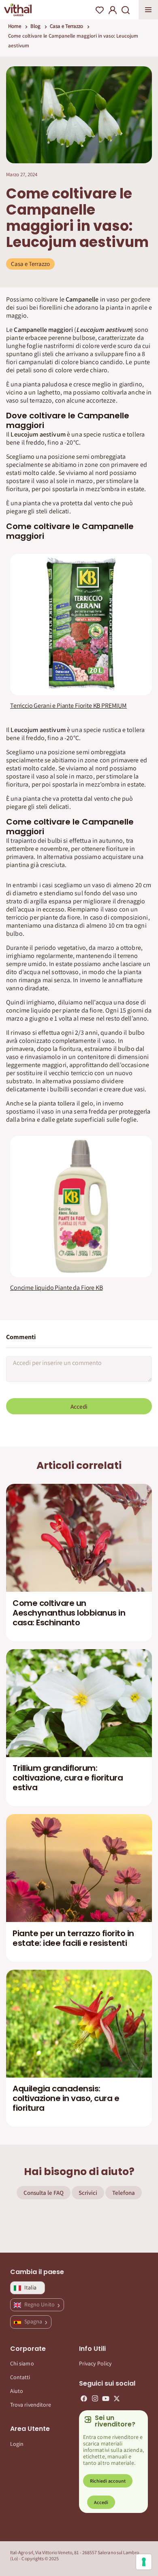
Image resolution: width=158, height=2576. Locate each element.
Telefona (124, 2193)
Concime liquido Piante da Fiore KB (57, 1288)
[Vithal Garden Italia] (18, 10)
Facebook (84, 2399)
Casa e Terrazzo (66, 26)
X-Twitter (117, 2399)
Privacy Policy (95, 2363)
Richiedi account (108, 2481)
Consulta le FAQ (44, 2193)
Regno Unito (40, 2304)
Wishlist (100, 10)
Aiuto (17, 2391)
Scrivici (88, 2193)
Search (126, 10)
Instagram (95, 2399)
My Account (113, 10)
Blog (35, 26)
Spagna (34, 2321)
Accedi (79, 1406)
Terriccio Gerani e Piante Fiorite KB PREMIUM (68, 706)
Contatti (20, 2377)
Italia (30, 2287)
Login (17, 2444)
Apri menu (148, 10)
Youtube (106, 2399)
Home (15, 26)
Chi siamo (22, 2363)
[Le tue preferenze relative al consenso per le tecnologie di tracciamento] (144, 2562)
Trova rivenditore (31, 2405)
